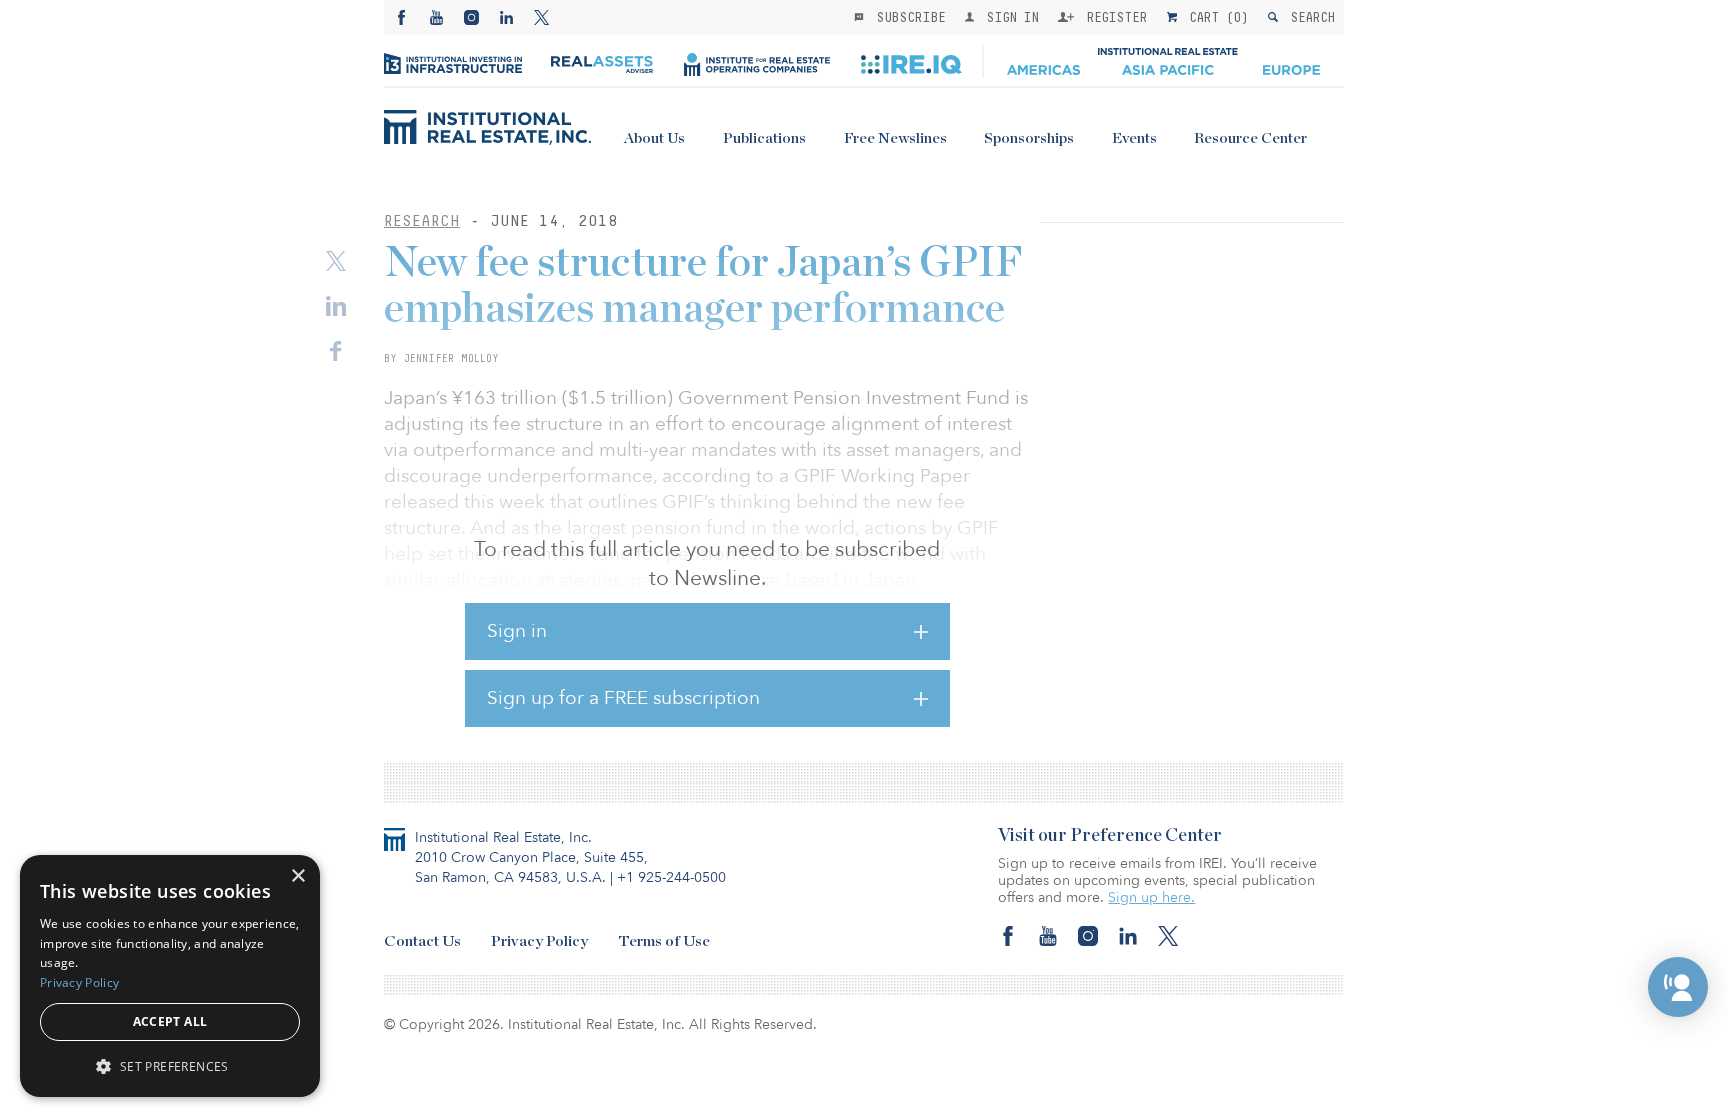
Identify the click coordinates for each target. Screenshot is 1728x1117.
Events (1134, 138)
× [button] (297, 876)
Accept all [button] (170, 1021)
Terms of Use (664, 941)
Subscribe (907, 17)
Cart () (1215, 17)
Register (1113, 17)
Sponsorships (1029, 138)
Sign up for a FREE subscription (623, 698)
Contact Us (422, 941)
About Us (654, 138)
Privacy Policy (539, 941)
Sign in (517, 631)
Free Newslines (895, 138)
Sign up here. (1151, 897)
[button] (1678, 987)
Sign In (1008, 17)
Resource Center (1250, 138)
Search (1308, 17)
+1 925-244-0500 (671, 877)
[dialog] (170, 976)
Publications (764, 138)
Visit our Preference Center (1110, 836)
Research (422, 220)
